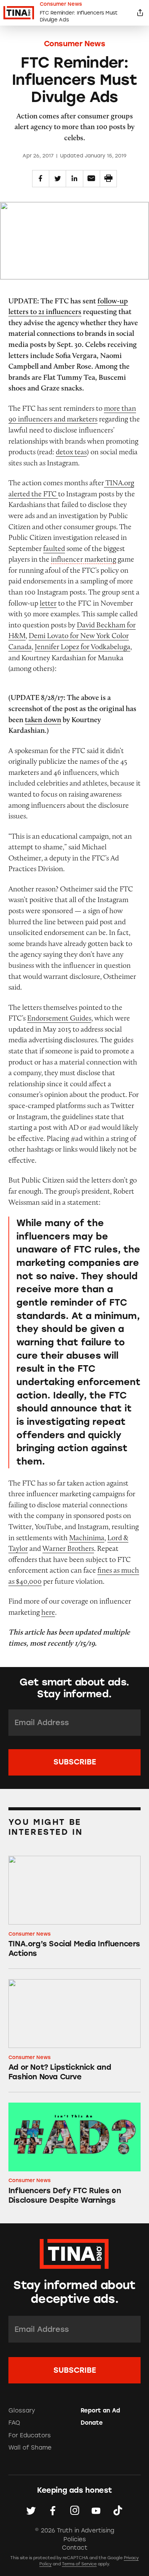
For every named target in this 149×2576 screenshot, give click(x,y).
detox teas (71, 452)
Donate (92, 2423)
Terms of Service (79, 2564)
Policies (75, 2539)
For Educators (30, 2435)
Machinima (87, 1537)
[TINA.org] (74, 2253)
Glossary (22, 2411)
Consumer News (75, 44)
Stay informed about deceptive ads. (74, 2292)
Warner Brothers (68, 1548)
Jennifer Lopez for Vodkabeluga (83, 646)
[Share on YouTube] (96, 2511)
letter (48, 603)
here (48, 1612)
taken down (43, 719)
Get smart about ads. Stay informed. (74, 1688)
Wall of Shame (30, 2448)
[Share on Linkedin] (74, 179)
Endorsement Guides (59, 1018)
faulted (54, 548)
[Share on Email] (92, 179)
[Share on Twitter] (57, 179)
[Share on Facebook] (41, 179)
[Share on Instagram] (75, 2511)
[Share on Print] (108, 179)
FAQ (14, 2423)
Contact (75, 2548)
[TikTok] (118, 2511)
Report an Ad (100, 2411)
